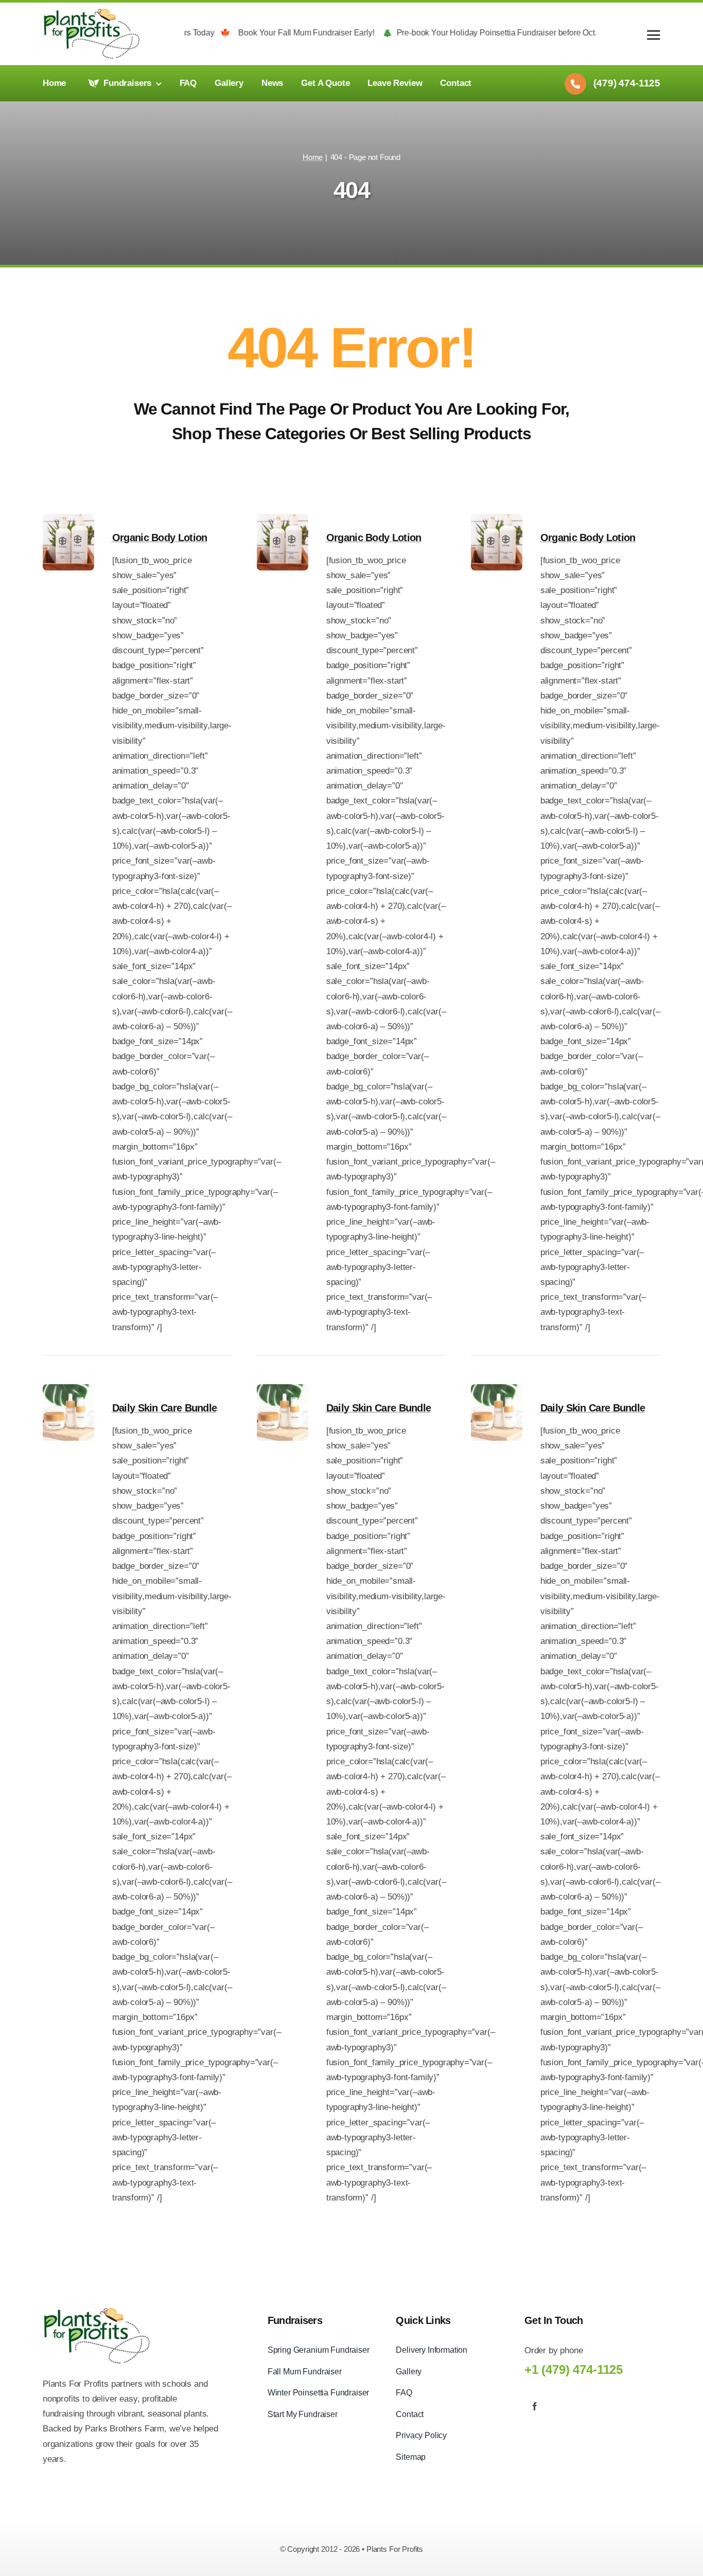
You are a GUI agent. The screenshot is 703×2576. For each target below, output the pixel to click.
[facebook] (535, 2406)
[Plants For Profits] (92, 13)
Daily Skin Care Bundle (165, 1408)
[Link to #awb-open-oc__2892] (654, 35)
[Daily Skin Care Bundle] (68, 1392)
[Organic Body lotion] (68, 521)
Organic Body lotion (160, 538)
